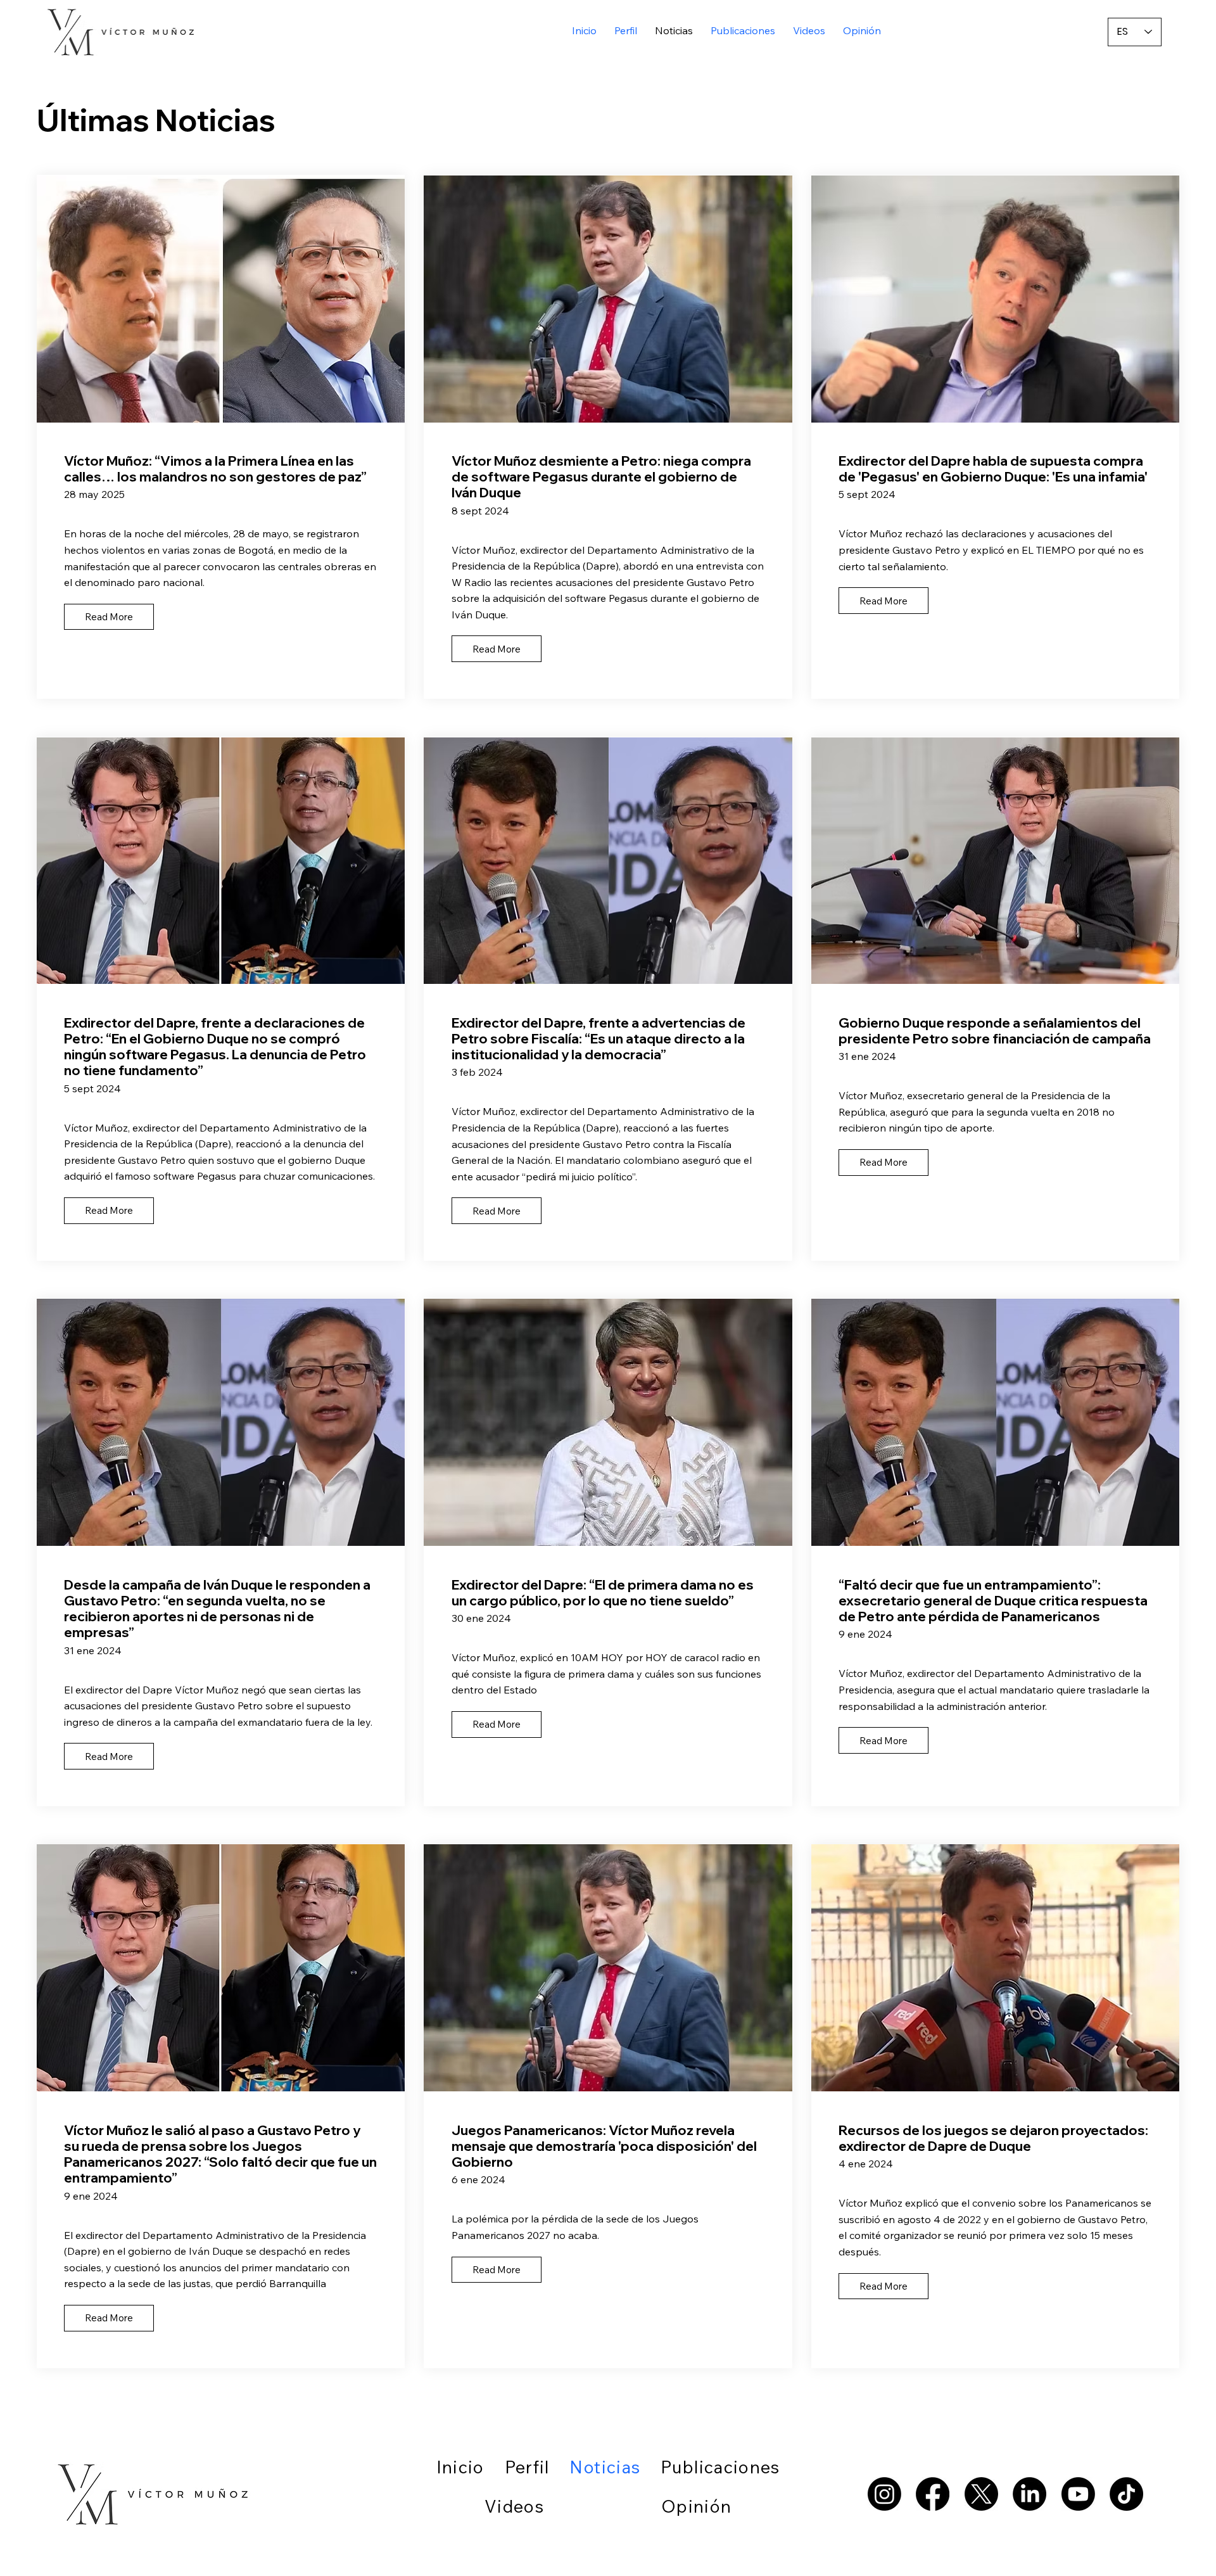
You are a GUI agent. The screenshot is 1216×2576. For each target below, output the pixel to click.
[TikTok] (1126, 2494)
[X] (981, 2494)
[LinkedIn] (1029, 2494)
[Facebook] (933, 2494)
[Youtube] (1078, 2494)
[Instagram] (884, 2494)
